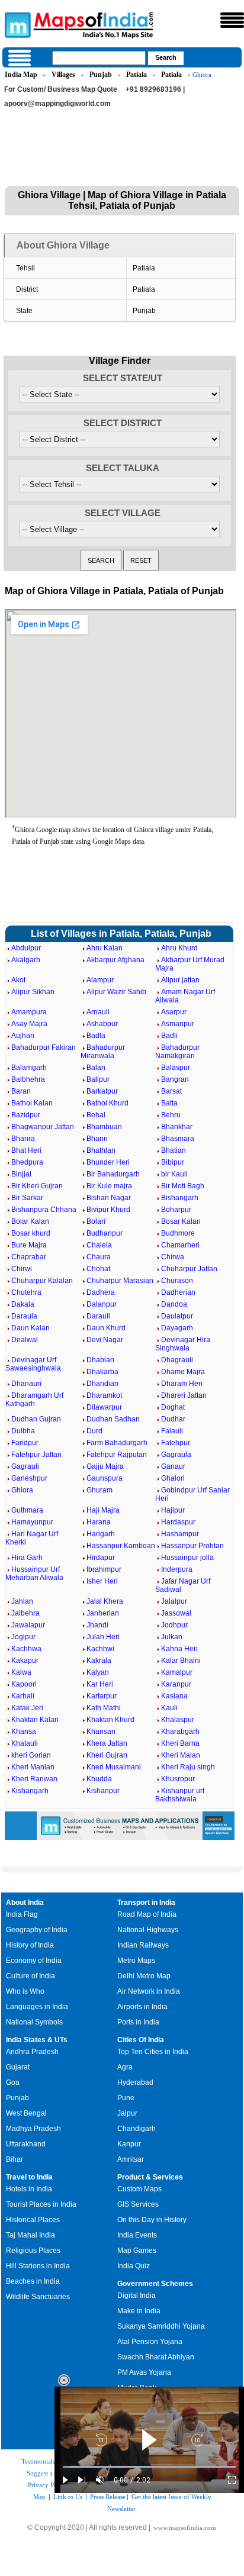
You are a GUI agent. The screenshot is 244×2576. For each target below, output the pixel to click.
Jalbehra (25, 1613)
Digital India (137, 2295)
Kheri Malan (181, 1755)
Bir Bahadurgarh (113, 1174)
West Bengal (26, 2113)
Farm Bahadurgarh (117, 1443)
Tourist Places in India (41, 2204)
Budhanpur (105, 1233)
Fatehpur (176, 1443)
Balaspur (176, 1068)
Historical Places (33, 2220)
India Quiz (134, 2266)
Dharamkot (104, 1395)
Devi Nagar (105, 1340)
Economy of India (34, 1961)
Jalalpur (174, 1601)
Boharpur (176, 1210)
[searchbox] (99, 58)
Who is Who (25, 1991)
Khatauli (25, 1743)
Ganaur (173, 1466)
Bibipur (173, 1162)
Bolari (96, 1221)
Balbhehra (28, 1079)
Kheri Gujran (107, 1755)
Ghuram (99, 1490)
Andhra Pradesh (32, 2052)
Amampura (29, 1012)
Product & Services (150, 2177)
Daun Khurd (106, 1328)
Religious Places (33, 2251)
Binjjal (21, 1174)
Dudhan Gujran (36, 1419)
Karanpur (176, 1684)
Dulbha (23, 1431)
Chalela (99, 1245)
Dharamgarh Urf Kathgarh (34, 1400)
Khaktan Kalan (35, 1720)
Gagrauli (25, 1466)
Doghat (173, 1407)
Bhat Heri (26, 1150)
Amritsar (131, 2159)
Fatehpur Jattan (36, 1455)
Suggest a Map (47, 2473)
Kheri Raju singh (188, 1767)
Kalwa (21, 1672)
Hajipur (173, 1510)
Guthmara (27, 1510)
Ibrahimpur (104, 1569)
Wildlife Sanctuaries (38, 2297)
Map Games (137, 2251)
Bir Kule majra (109, 1186)
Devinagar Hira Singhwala (183, 1344)
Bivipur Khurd (108, 1210)
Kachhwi (100, 1649)
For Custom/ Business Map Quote (61, 89)
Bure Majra (29, 1245)
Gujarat (18, 2067)
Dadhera (101, 1292)
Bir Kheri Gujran (37, 1186)
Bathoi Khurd (107, 1103)
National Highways (148, 1930)
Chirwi (22, 1269)
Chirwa (173, 1257)
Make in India (139, 2311)
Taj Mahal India (30, 2235)
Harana (99, 1522)
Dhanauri (26, 1384)
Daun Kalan (30, 1328)
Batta (169, 1103)
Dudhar (173, 1419)
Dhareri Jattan (184, 1395)
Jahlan (22, 1601)
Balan (96, 1068)
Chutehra (26, 1292)
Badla (96, 1036)
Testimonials (38, 2461)
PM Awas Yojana (144, 2372)
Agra (125, 2067)
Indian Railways (143, 1945)
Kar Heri (100, 1684)
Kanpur (129, 2144)
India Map (21, 75)
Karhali (23, 1696)
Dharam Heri (182, 1384)
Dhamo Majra (183, 1372)
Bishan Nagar (109, 1198)
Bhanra (23, 1139)
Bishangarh (180, 1198)
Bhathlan (101, 1150)
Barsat (171, 1091)
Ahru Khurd (179, 948)
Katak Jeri (27, 1708)
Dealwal (25, 1340)
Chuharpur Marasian (120, 1281)
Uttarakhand (26, 2144)
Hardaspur (178, 1522)
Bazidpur (26, 1115)
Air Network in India (149, 1991)
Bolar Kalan (30, 1221)
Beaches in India (33, 2281)
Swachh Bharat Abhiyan (156, 2357)
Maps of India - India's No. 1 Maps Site (16, 24)
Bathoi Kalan (32, 1103)
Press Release (108, 2497)
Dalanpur (102, 1304)
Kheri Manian (33, 1767)
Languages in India (37, 2007)
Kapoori (24, 1684)
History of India (30, 1945)
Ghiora (22, 1490)
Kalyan (98, 1672)
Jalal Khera (105, 1601)
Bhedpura (27, 1162)
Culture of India (30, 1976)
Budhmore (178, 1233)
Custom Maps (139, 2189)
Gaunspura (105, 1478)
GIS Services (138, 2204)
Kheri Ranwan (34, 1779)
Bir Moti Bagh (183, 1186)
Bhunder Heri (108, 1162)
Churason (177, 1281)
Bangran (175, 1079)
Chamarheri (180, 1245)
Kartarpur (102, 1696)
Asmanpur (178, 1024)
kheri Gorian (31, 1755)
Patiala (137, 75)
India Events (137, 2235)
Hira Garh (27, 1558)
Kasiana (174, 1696)
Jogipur (23, 1637)
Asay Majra (29, 1024)
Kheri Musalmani (114, 1767)
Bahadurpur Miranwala (103, 1052)
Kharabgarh (180, 1732)
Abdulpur (26, 948)
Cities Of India (141, 2040)
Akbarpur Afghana (115, 960)
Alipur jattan (180, 980)
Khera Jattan (107, 1743)
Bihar (15, 2159)
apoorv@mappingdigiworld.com (57, 104)
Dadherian (178, 1292)
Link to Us (68, 2497)
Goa (13, 2082)
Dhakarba (102, 1372)
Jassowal (176, 1613)
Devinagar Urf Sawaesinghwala (33, 1364)
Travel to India (29, 2177)
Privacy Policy (48, 2485)
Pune (126, 2098)
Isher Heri (102, 1581)
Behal (96, 1115)
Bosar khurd (31, 1233)
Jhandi (97, 1625)
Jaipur (127, 2113)
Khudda (99, 1779)
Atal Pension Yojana (150, 2342)
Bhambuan (104, 1127)
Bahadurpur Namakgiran (177, 1052)
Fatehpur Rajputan (117, 1455)
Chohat (98, 1269)
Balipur (98, 1079)
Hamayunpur (32, 1522)
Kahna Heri (179, 1649)
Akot (18, 980)
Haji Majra (103, 1510)
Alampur (100, 980)
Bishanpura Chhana (44, 1210)
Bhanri (97, 1139)
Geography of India (37, 1930)
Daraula (24, 1316)
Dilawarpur (104, 1407)
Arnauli (98, 1012)
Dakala (23, 1304)
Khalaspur (178, 1720)
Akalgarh (26, 960)
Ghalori (173, 1478)
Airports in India (142, 2007)
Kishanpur (103, 1791)
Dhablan (100, 1360)
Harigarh (101, 1534)
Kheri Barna (180, 1743)
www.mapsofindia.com (185, 2527)
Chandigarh (137, 2129)
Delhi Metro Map (144, 1976)
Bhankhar (177, 1127)
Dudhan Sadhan (113, 1419)
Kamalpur (177, 1672)
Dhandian (102, 1384)
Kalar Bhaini (181, 1661)
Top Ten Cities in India (153, 2052)
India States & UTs (37, 2040)
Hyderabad (135, 2082)
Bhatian (174, 1150)
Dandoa (174, 1304)
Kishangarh (30, 1791)
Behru (171, 1115)
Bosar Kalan (181, 1221)
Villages (63, 75)
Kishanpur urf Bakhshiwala (180, 1795)
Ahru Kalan (105, 948)
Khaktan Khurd (110, 1720)
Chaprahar (29, 1257)
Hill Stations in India (38, 2266)
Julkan (172, 1637)
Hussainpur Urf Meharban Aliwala (34, 1574)
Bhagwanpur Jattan (43, 1127)
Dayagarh (177, 1328)
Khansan (101, 1732)
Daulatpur (177, 1316)
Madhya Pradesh (33, 2129)
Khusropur (178, 1779)
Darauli (98, 1316)
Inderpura (177, 1569)
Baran (21, 1091)
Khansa (24, 1732)
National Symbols (34, 2022)
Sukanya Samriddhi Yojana (161, 2326)
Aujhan (23, 1036)
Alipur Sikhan (33, 992)
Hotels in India (29, 2189)
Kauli (169, 1708)
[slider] (149, 2467)
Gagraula (176, 1455)
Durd (94, 1431)
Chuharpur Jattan (189, 1269)
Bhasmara (178, 1139)
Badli (169, 1036)
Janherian (103, 1613)
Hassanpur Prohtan (192, 1546)
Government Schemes (155, 2284)
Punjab (101, 75)
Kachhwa (26, 1649)
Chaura (99, 1257)
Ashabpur (102, 1024)
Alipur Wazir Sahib (116, 992)
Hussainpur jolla (187, 1558)
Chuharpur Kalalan (42, 1281)
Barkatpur (102, 1091)
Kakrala (99, 1661)
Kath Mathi (104, 1708)
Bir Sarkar (27, 1198)
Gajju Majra (105, 1466)
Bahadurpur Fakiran (44, 1047)
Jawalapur (28, 1625)
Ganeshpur (29, 1478)
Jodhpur (174, 1625)
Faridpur (25, 1443)
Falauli (172, 1431)
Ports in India (138, 2022)
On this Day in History (152, 2220)
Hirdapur (101, 1558)
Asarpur (174, 1012)
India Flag (22, 1914)
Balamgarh (29, 1068)
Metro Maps (136, 1961)
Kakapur (25, 1661)
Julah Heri (103, 1637)
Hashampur (180, 1534)
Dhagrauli (177, 1360)
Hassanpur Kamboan (121, 1546)
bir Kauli (174, 1174)
